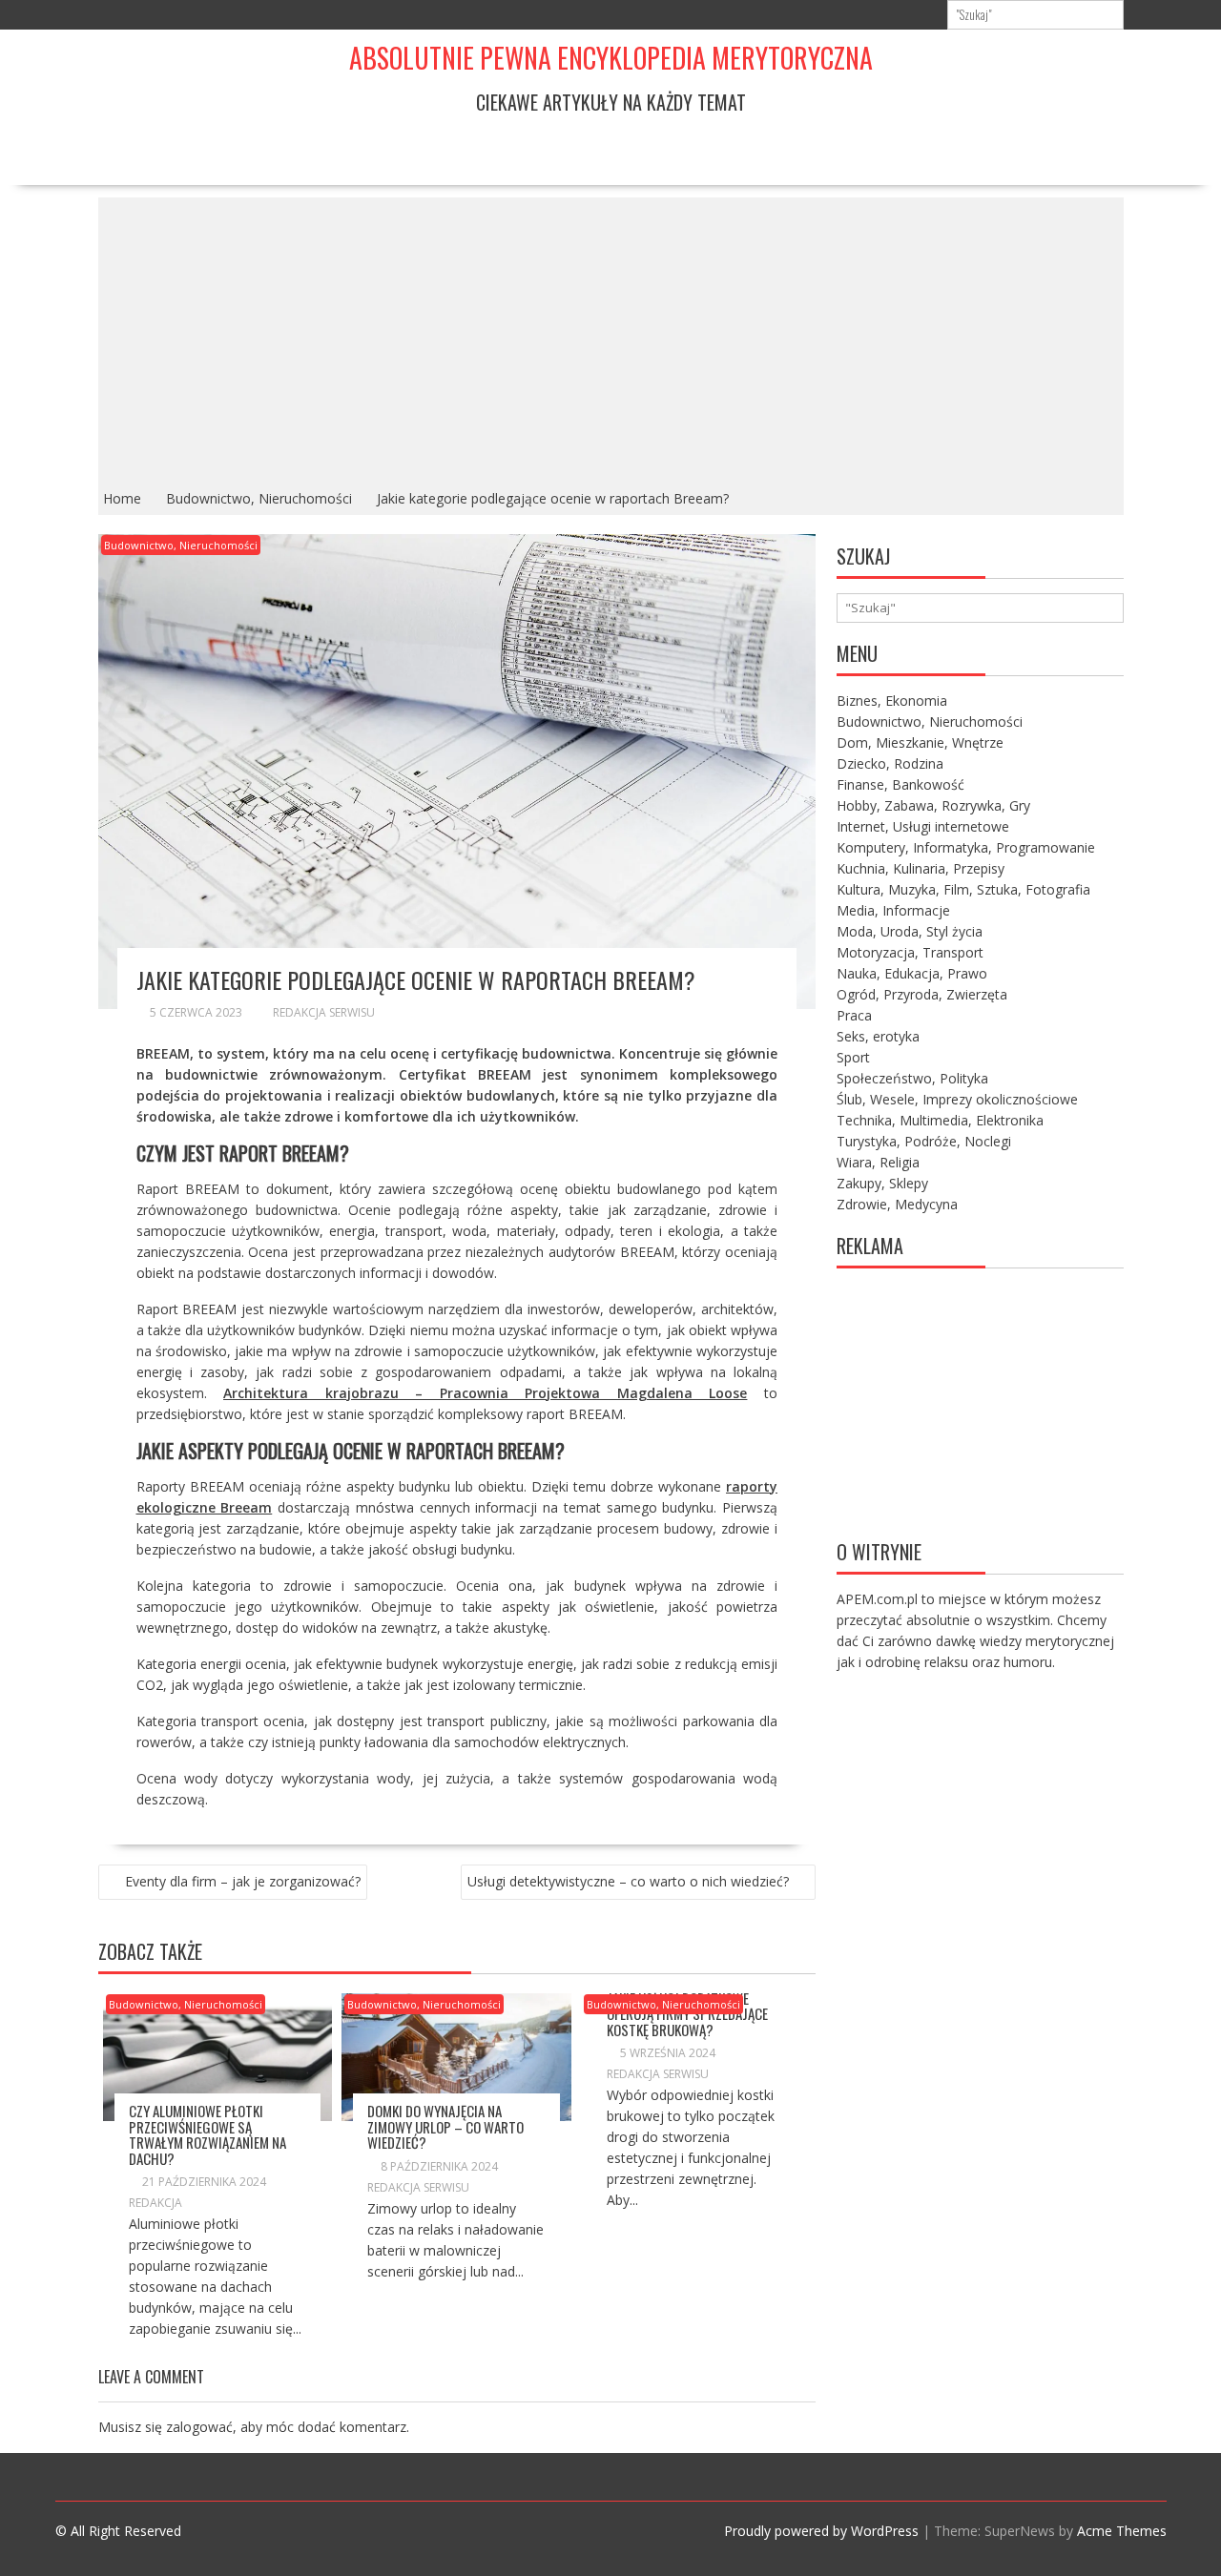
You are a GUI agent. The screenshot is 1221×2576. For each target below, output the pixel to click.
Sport (853, 1057)
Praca (854, 1015)
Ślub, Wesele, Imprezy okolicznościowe (957, 1099)
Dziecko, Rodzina (890, 763)
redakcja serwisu (324, 1012)
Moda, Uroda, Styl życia (910, 931)
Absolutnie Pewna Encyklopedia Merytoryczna (611, 58)
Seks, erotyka (878, 1036)
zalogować (199, 2427)
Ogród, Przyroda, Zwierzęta (922, 994)
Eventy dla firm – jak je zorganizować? (243, 1881)
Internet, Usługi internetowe (923, 826)
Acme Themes (1122, 2531)
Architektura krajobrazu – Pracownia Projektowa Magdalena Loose (485, 1393)
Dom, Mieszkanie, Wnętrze (920, 742)
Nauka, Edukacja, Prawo (912, 973)
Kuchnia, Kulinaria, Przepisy (921, 868)
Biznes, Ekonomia (892, 701)
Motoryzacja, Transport (910, 952)
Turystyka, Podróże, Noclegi (924, 1141)
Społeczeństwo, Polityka (912, 1078)
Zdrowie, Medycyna (897, 1204)
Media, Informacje (893, 910)
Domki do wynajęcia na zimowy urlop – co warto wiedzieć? (445, 2126)
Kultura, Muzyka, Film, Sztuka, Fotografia (963, 889)
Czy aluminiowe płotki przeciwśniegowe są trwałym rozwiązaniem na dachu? (207, 2134)
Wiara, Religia (878, 1162)
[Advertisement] (611, 340)
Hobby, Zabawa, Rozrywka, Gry (933, 805)
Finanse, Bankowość (900, 784)
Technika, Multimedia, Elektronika (940, 1120)
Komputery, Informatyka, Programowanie (966, 847)
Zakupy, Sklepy (882, 1183)
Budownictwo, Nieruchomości (181, 545)
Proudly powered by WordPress (821, 2531)
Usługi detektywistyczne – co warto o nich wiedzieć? (628, 1881)
